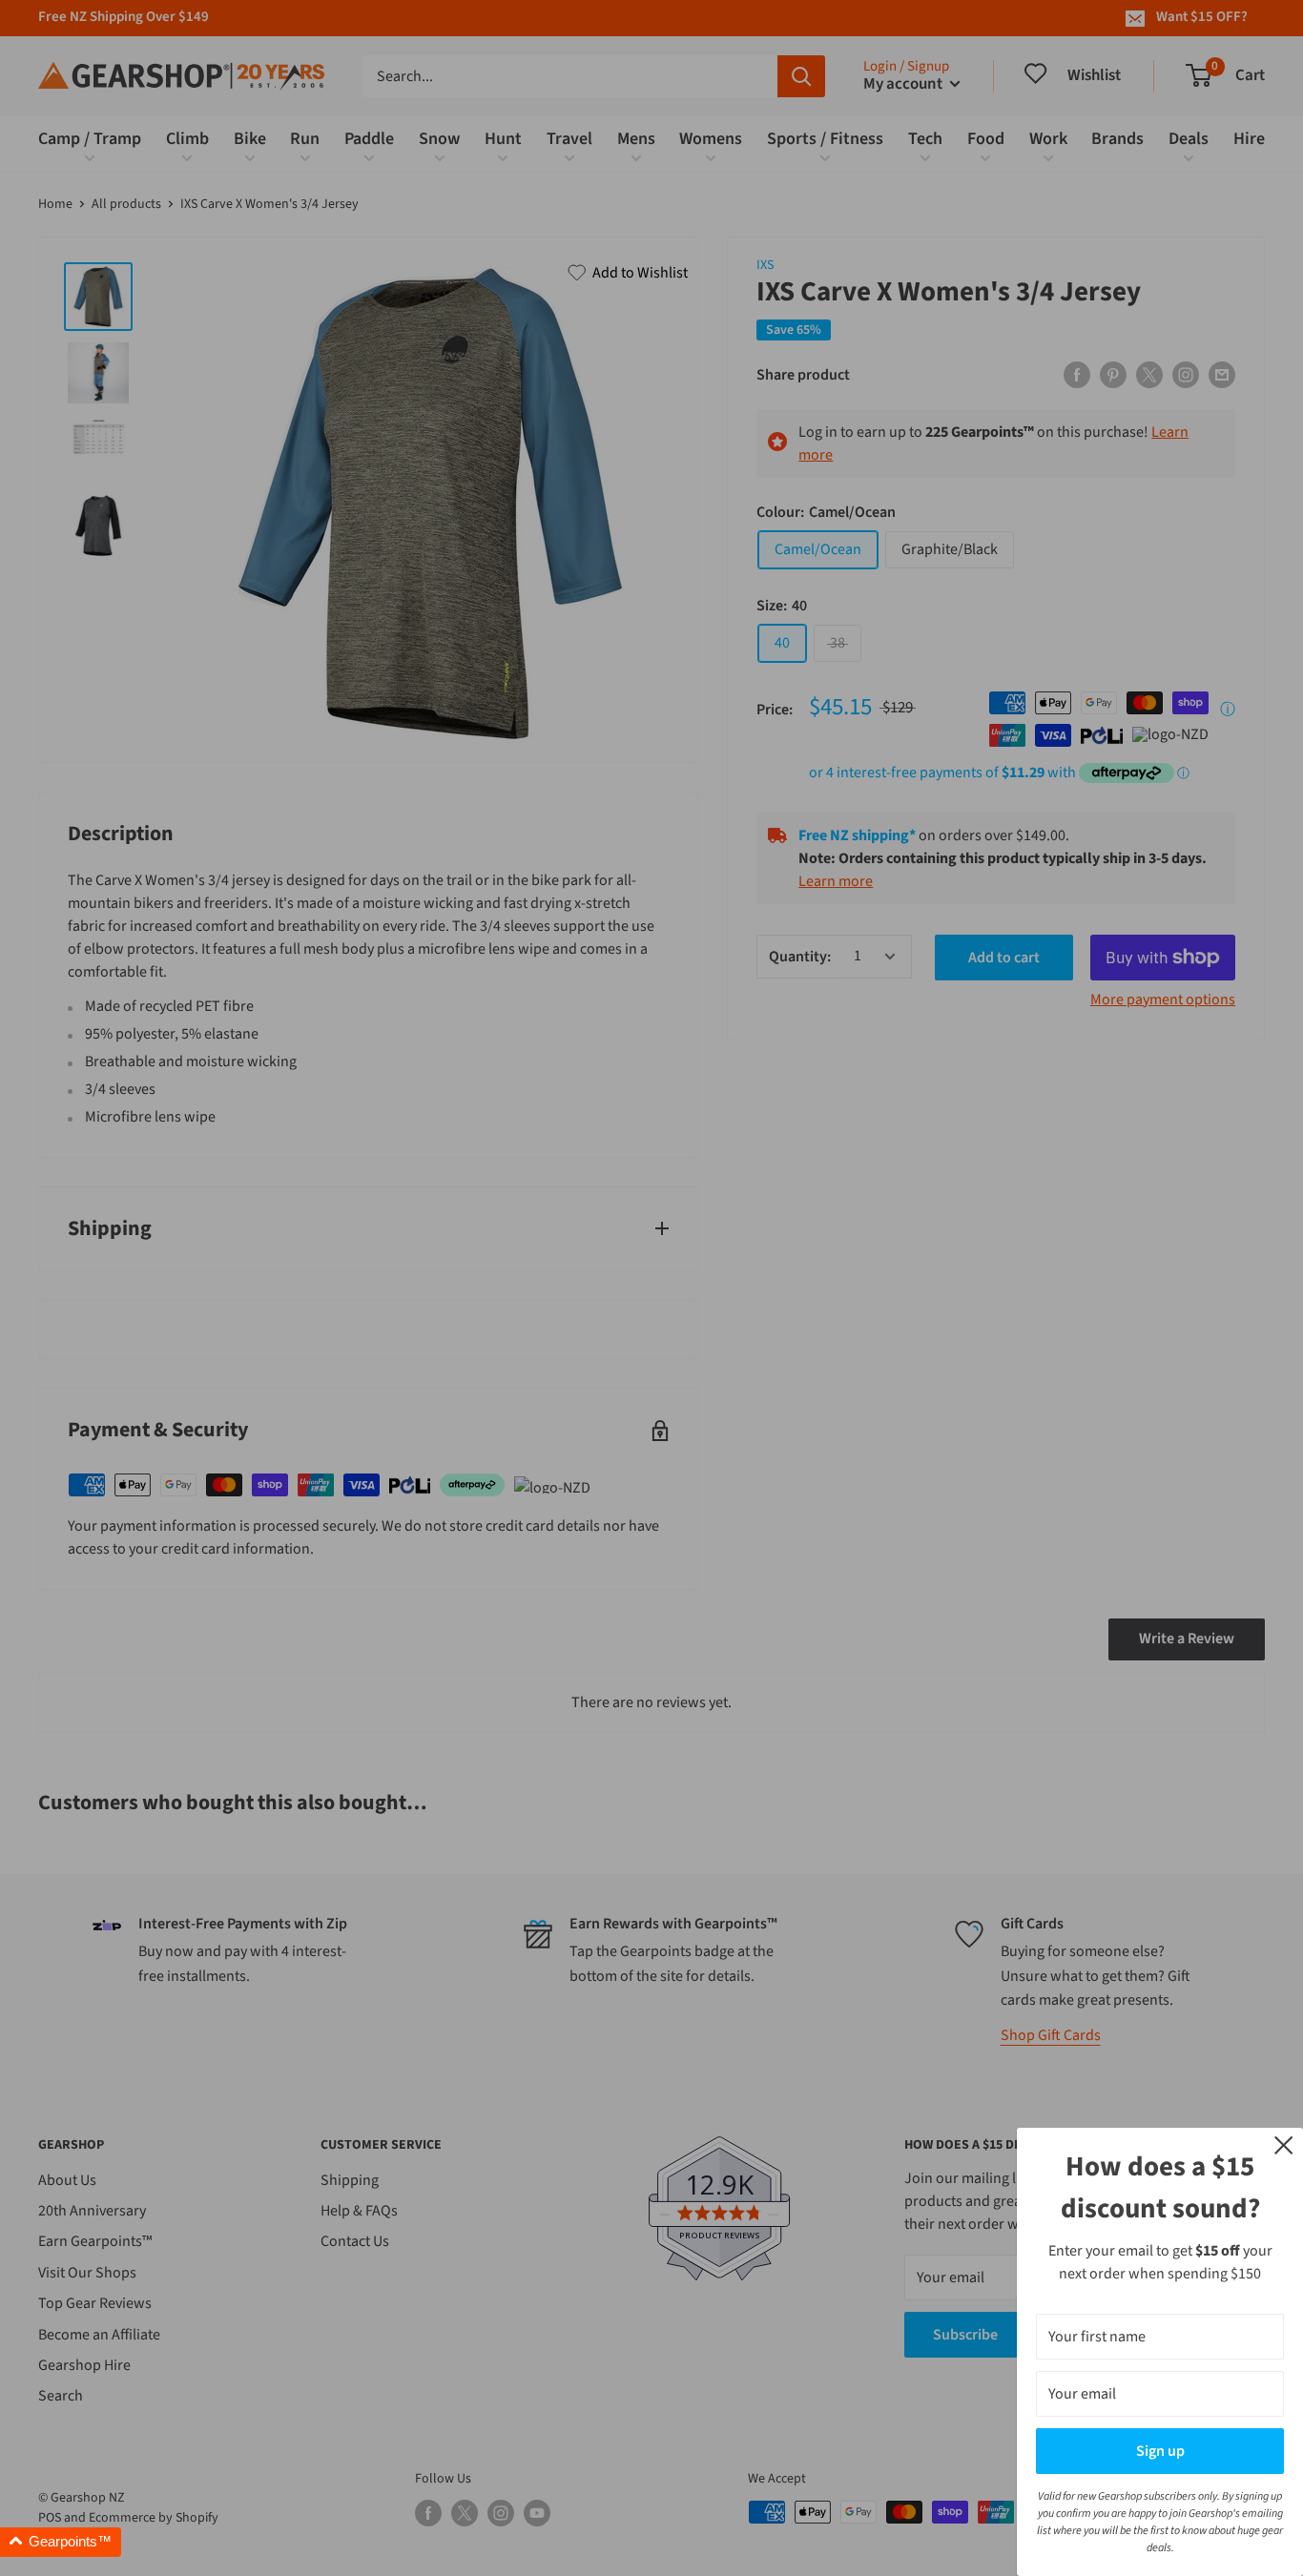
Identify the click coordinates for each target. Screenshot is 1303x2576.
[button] (61, 2542)
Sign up (1160, 2451)
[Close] (1284, 2144)
